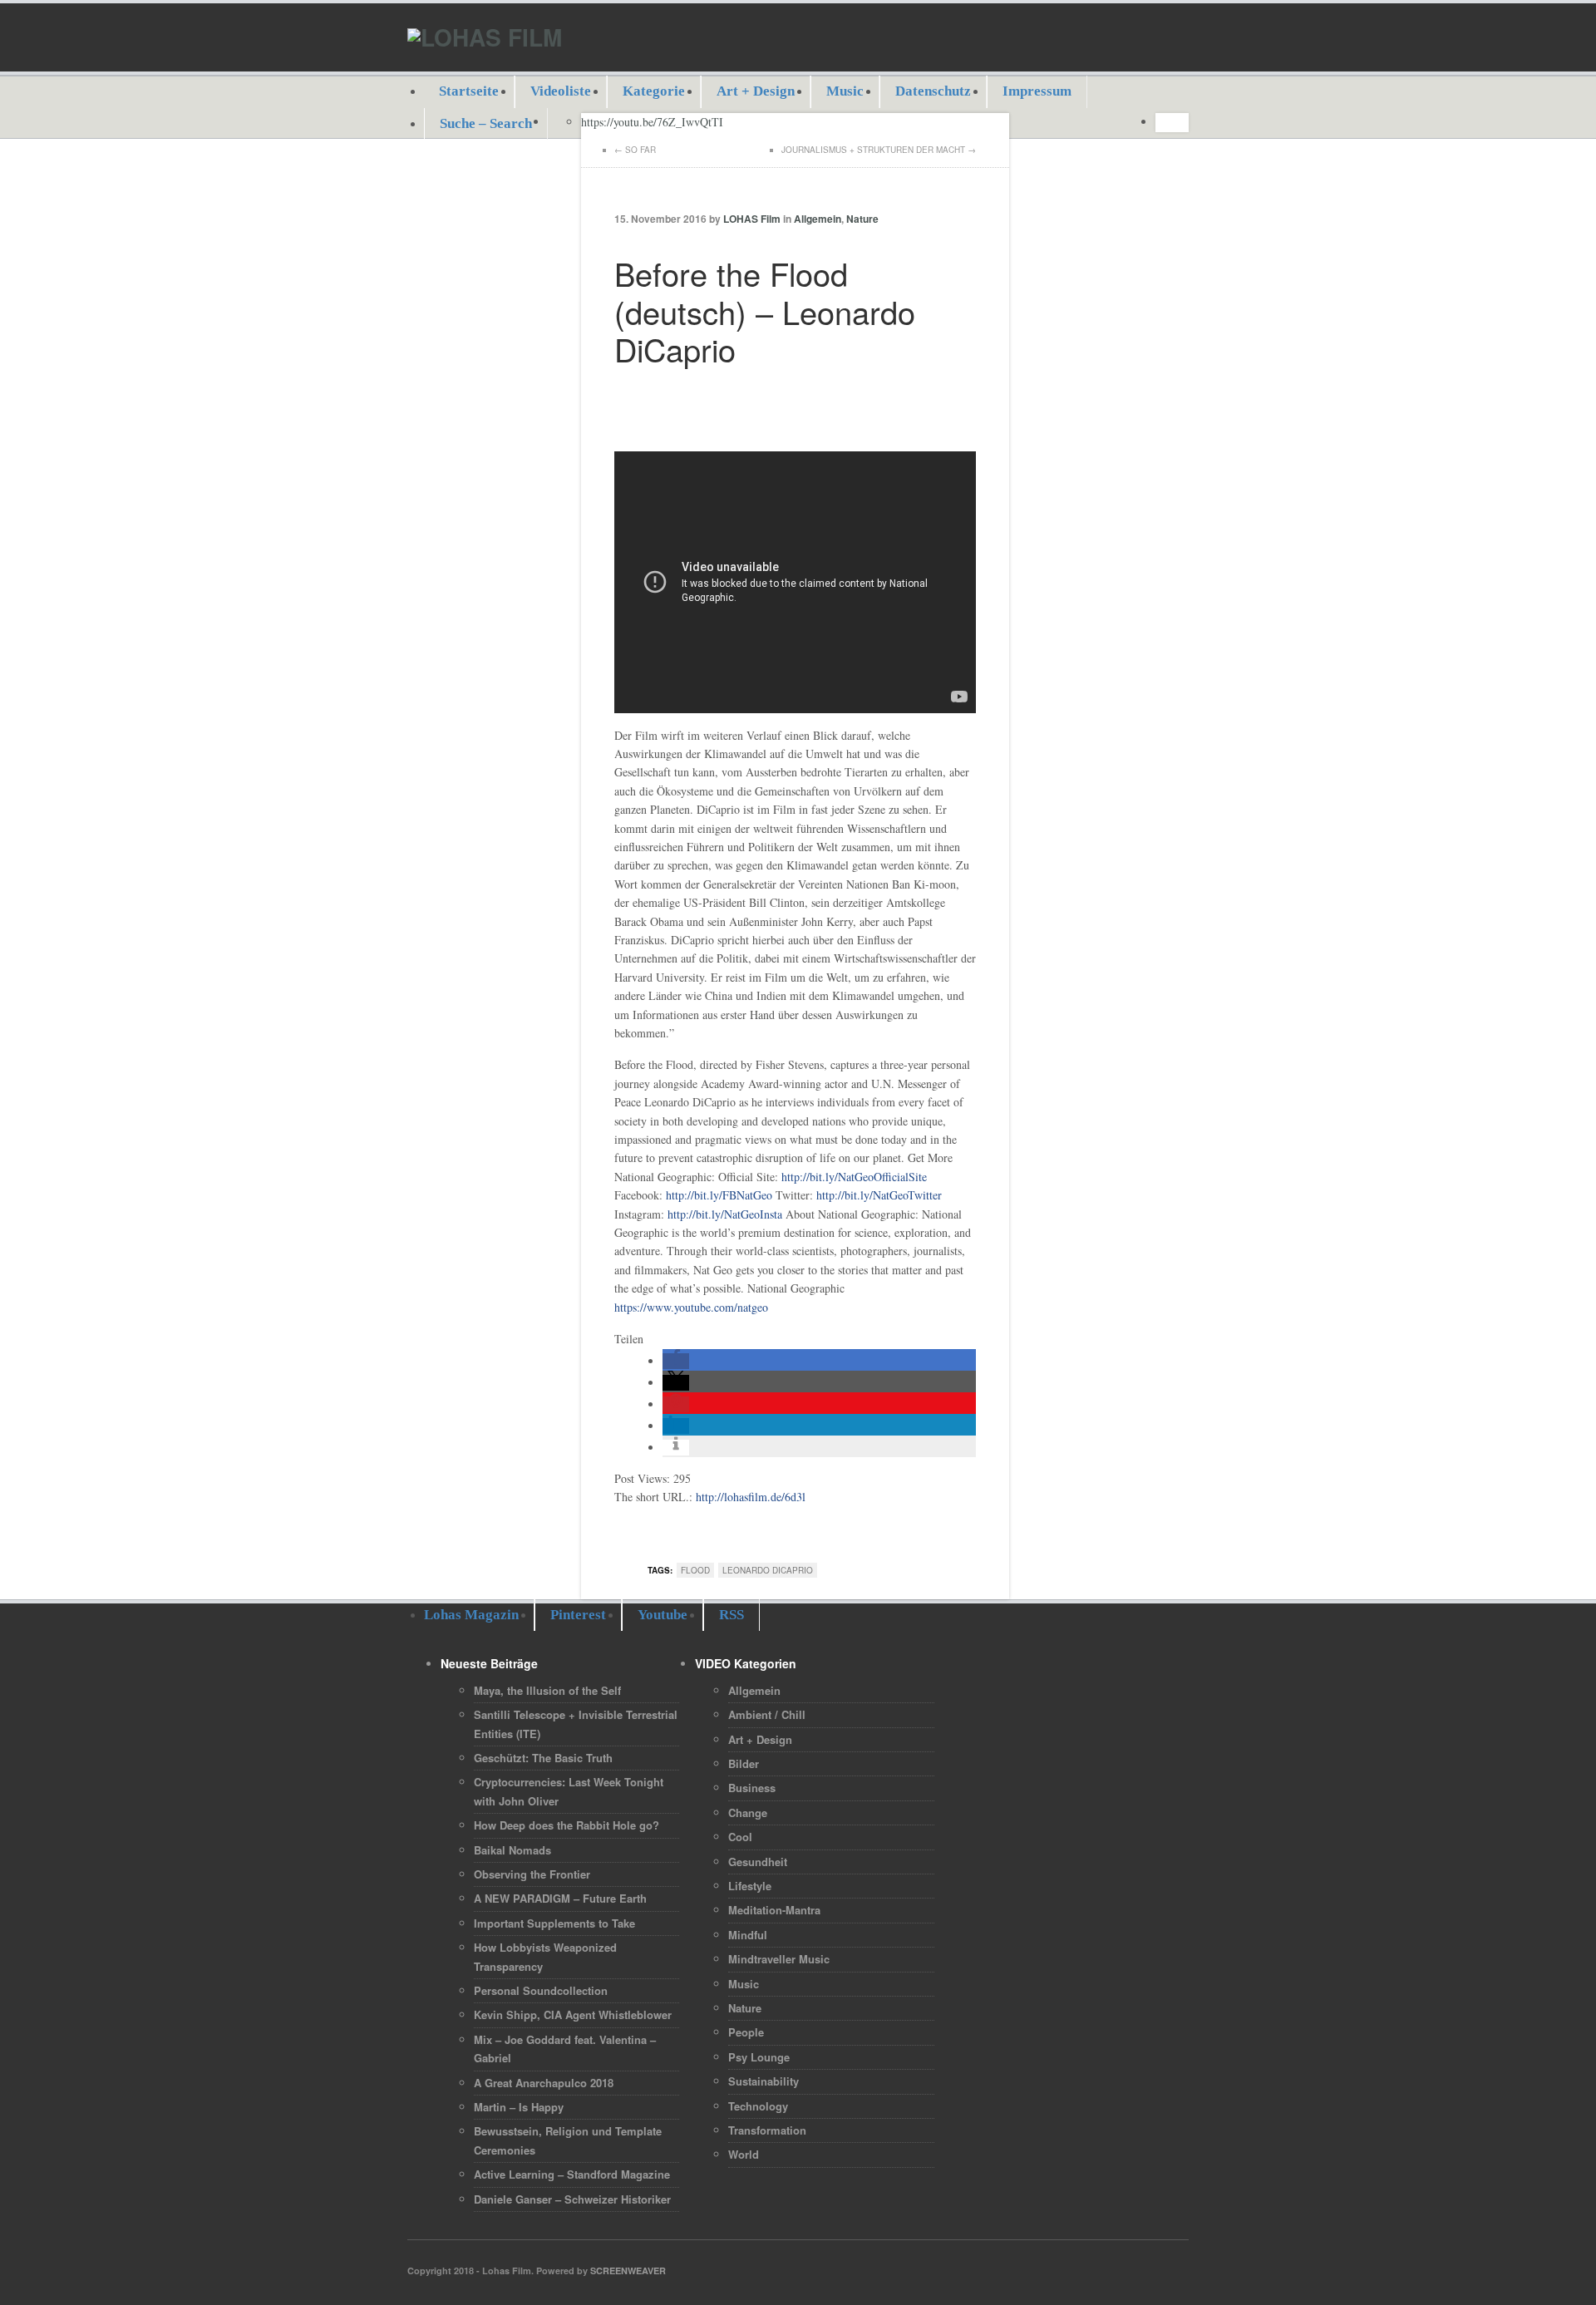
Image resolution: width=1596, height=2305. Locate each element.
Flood (695, 1570)
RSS (731, 1615)
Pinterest (578, 1615)
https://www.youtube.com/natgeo (691, 1307)
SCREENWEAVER (628, 2271)
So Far (640, 150)
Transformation (767, 2130)
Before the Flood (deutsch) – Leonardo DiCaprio (765, 311)
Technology (758, 2106)
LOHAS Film (752, 219)
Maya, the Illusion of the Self (547, 1690)
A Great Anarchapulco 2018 (544, 2083)
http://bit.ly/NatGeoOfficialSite (854, 1177)
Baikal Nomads (512, 1850)
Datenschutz (933, 91)
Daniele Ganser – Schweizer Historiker (572, 2199)
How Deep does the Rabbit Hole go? (566, 1825)
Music (845, 91)
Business (752, 1788)
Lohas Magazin (471, 1615)
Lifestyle (750, 1886)
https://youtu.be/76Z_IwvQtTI (652, 122)
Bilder (744, 1763)
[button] (676, 1361)
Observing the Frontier (532, 1874)
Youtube (663, 1615)
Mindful (748, 1935)
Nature (862, 219)
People (746, 2032)
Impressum (1037, 91)
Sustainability (764, 2081)
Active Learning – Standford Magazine (572, 2174)
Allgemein (818, 219)
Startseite (469, 91)
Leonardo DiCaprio (768, 1570)
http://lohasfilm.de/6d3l (751, 1497)
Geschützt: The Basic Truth (543, 1758)
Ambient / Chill (767, 1714)
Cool (740, 1837)
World (744, 2154)
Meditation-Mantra (774, 1910)
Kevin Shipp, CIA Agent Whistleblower (573, 2014)
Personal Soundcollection (541, 1990)
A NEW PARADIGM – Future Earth (560, 1898)
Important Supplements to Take (554, 1923)
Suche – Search (486, 123)
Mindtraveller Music (779, 1959)
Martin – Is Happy (519, 2107)
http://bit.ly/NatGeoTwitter (879, 1195)
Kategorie (654, 91)
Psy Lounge (759, 2057)
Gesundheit (758, 1862)
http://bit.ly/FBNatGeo (719, 1195)
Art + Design (756, 91)
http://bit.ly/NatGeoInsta (725, 1214)
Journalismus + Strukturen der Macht (873, 150)
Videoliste (561, 91)
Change (748, 1812)
